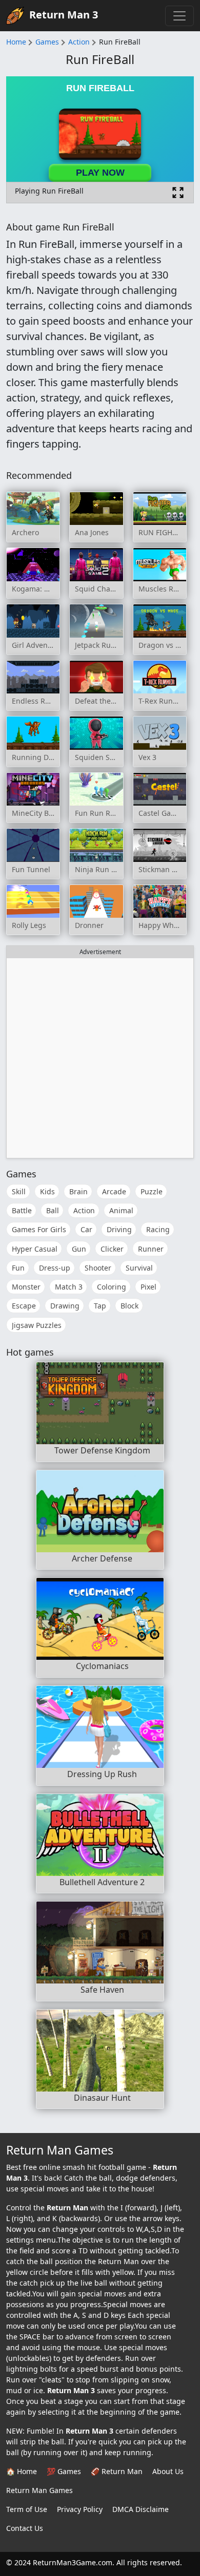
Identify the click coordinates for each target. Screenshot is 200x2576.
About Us (168, 2471)
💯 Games (64, 2471)
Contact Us (25, 2528)
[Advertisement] (100, 1058)
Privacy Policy (80, 2509)
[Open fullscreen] (178, 193)
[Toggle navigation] (179, 16)
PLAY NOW (100, 173)
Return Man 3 (64, 15)
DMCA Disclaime (141, 2509)
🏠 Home (22, 2471)
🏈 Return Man (117, 2471)
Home (16, 42)
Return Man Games (39, 2490)
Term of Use (27, 2509)
